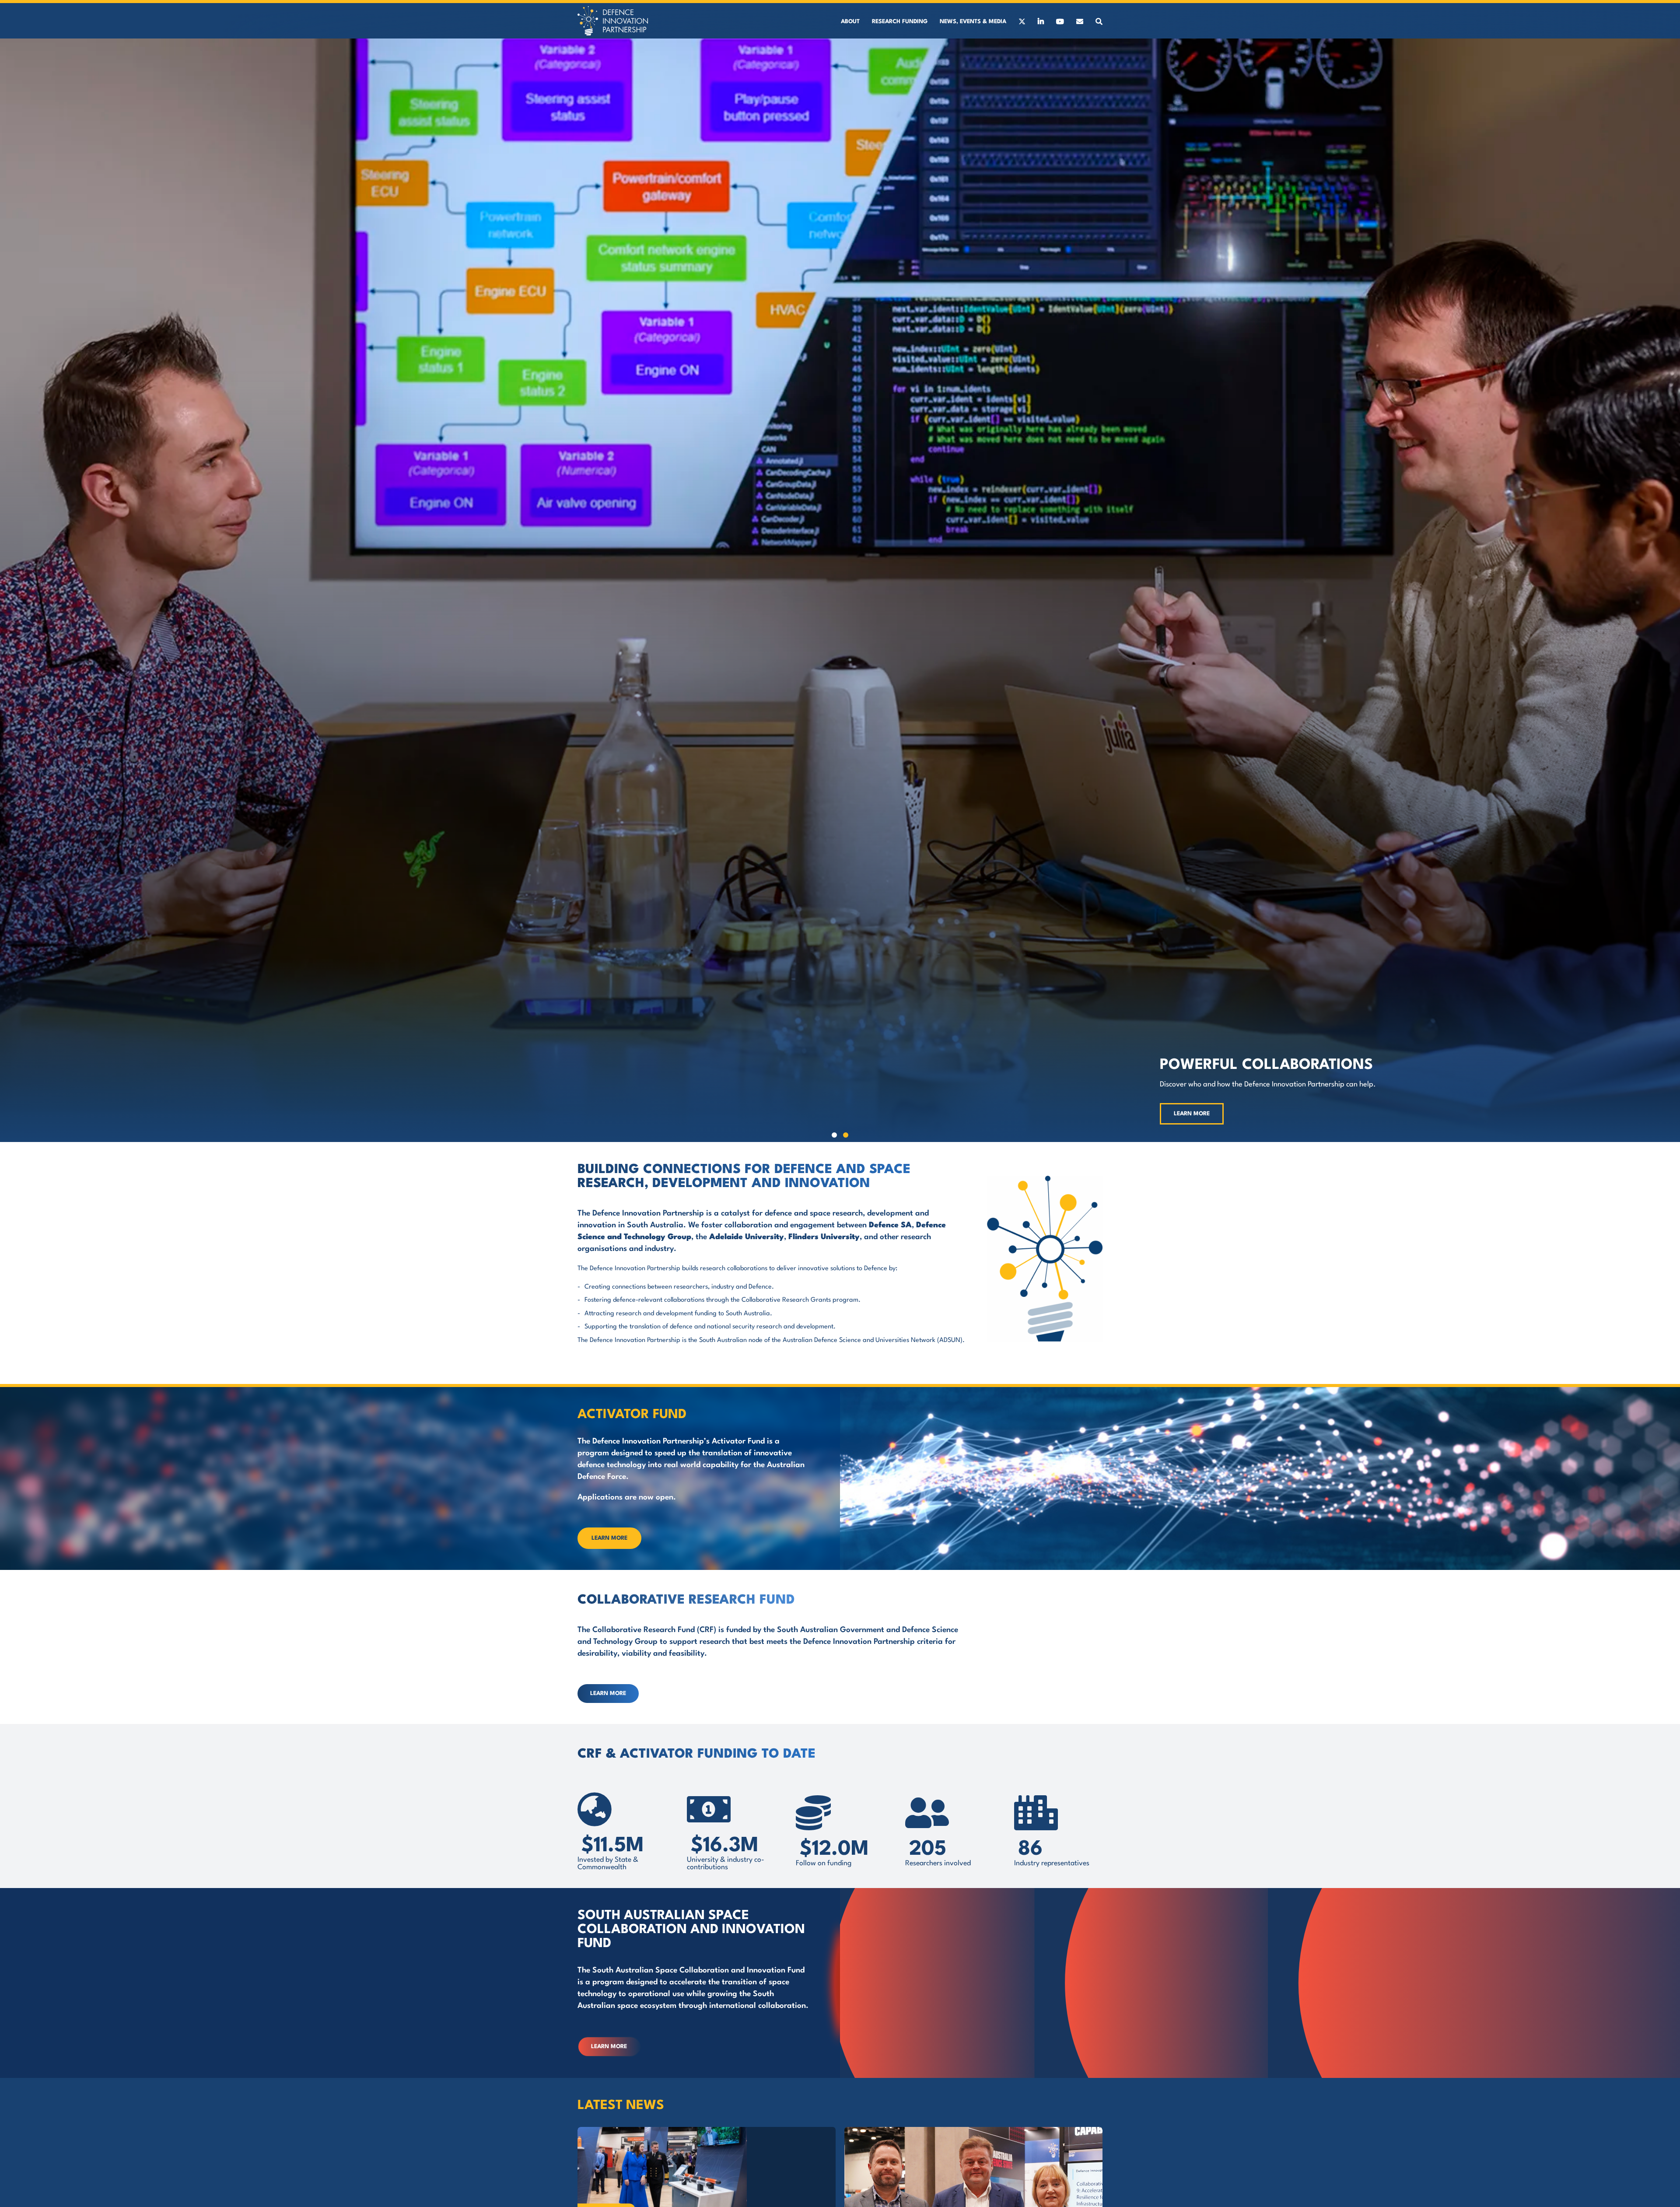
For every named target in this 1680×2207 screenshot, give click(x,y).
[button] (834, 1135)
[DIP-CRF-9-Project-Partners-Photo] (973, 2130)
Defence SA (890, 1225)
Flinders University (824, 1237)
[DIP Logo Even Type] (613, 9)
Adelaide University (747, 1237)
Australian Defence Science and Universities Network (859, 1340)
